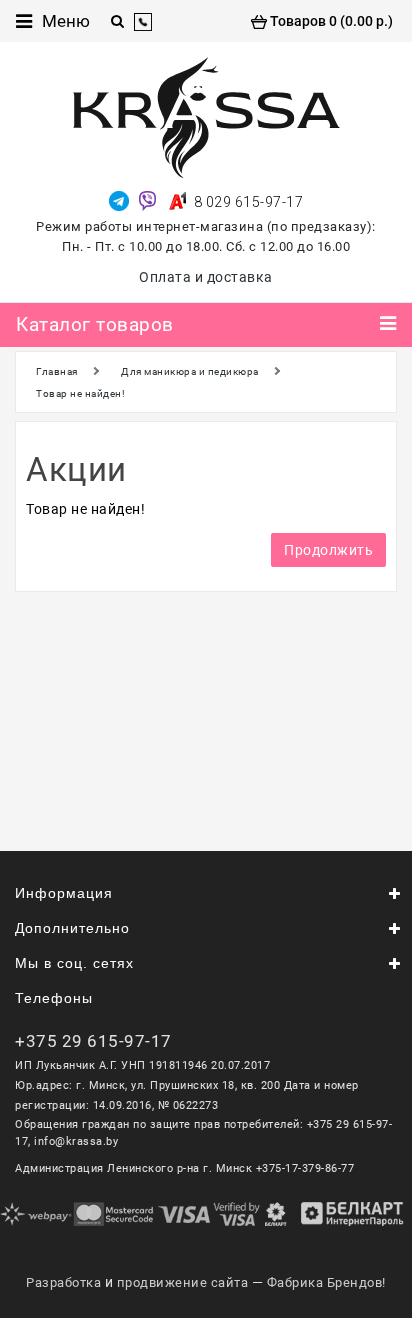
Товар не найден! (80, 393)
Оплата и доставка (206, 277)
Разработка (63, 1282)
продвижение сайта (183, 1282)
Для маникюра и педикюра (190, 371)
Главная (57, 371)
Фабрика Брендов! (326, 1282)
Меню (66, 21)
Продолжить (328, 550)
